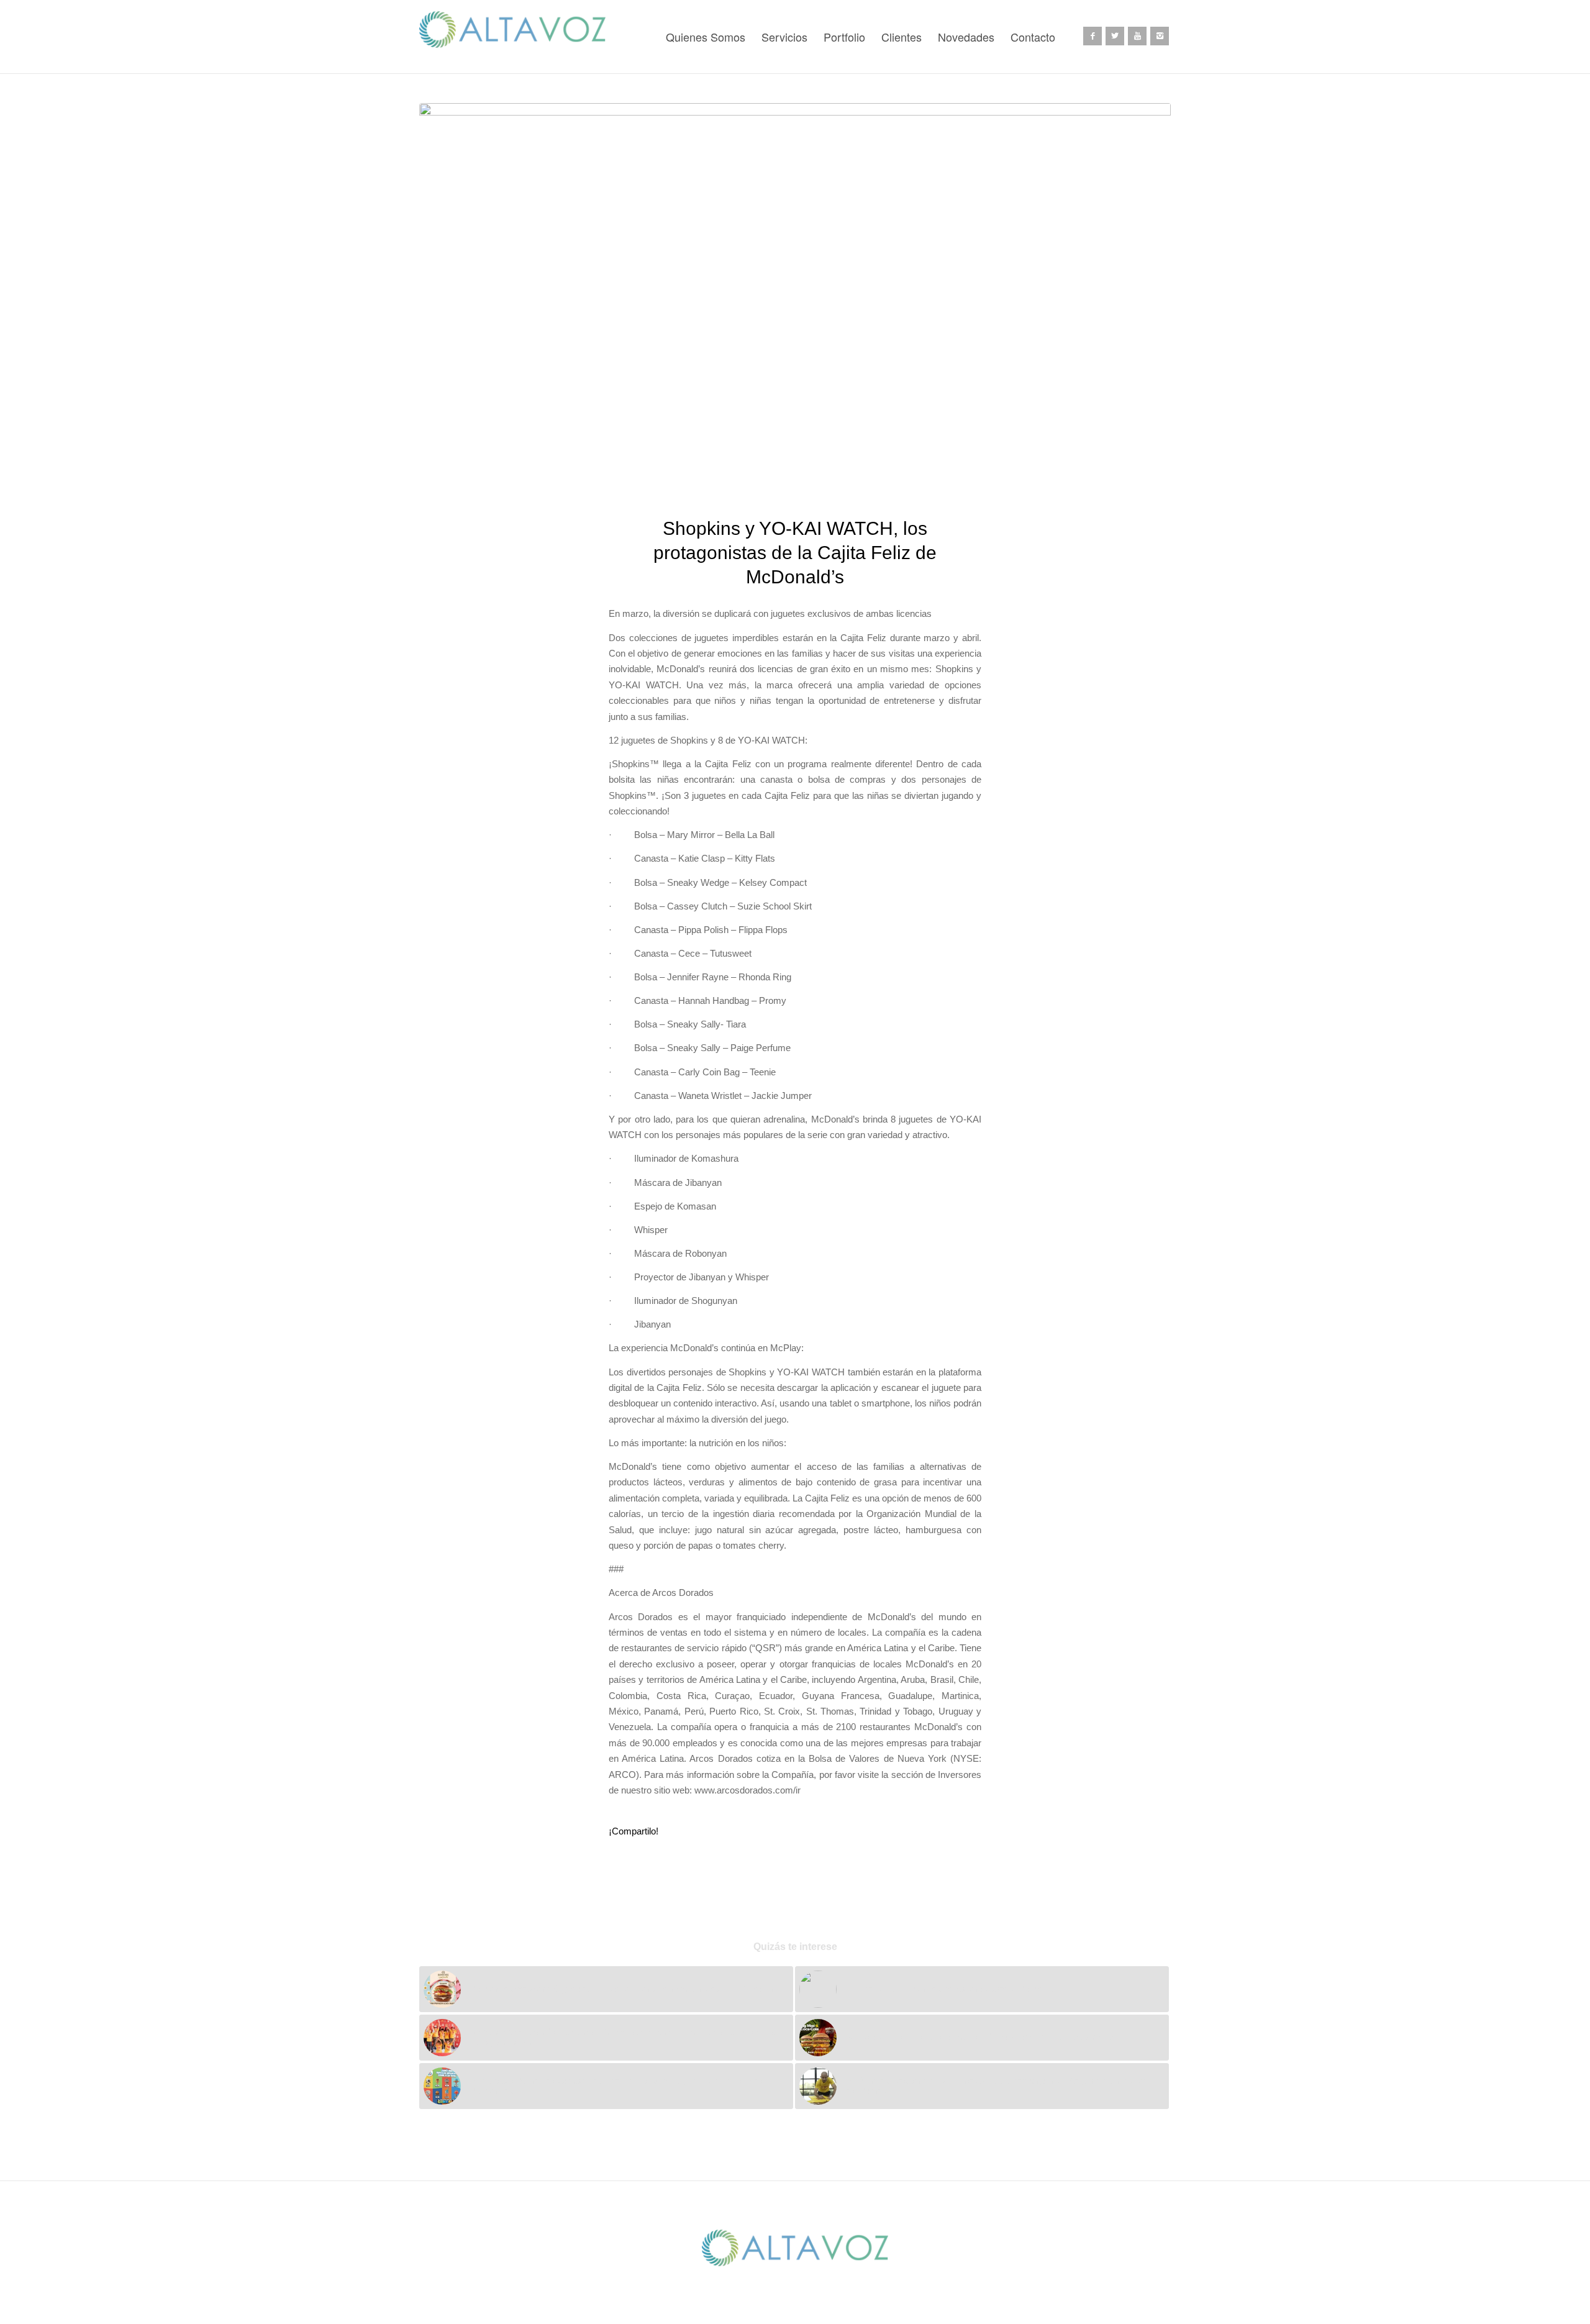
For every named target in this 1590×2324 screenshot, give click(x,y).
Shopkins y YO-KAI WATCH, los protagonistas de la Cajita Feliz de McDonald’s (795, 553)
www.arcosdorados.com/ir (747, 1790)
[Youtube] (1137, 36)
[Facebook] (1093, 36)
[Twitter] (1115, 36)
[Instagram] (1160, 36)
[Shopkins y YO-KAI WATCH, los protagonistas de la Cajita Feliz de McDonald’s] (795, 302)
